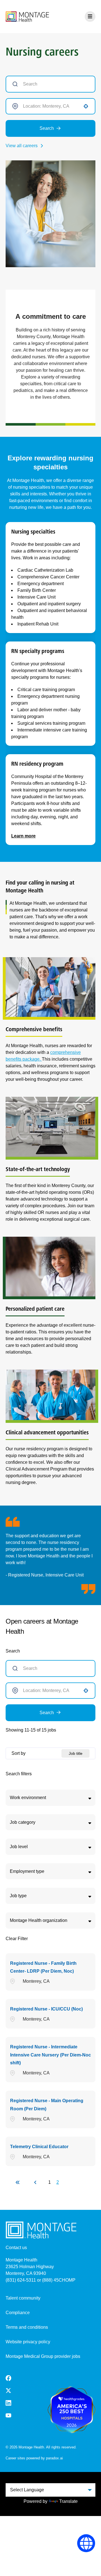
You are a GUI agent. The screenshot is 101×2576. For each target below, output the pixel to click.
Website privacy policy (28, 2342)
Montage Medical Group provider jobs (43, 2356)
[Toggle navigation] (90, 17)
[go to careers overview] (27, 17)
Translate (68, 2501)
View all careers (22, 146)
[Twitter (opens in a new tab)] (8, 2391)
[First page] (18, 2182)
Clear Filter (17, 1939)
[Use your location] (86, 106)
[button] (50, 1798)
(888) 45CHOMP (59, 2280)
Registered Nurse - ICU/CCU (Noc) (46, 2009)
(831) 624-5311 (21, 2280)
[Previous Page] (36, 2182)
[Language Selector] (86, 2543)
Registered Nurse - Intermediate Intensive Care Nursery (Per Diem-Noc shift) (50, 2055)
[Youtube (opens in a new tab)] (8, 2415)
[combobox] (50, 106)
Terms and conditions (27, 2327)
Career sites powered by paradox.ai (34, 2458)
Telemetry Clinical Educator (39, 2147)
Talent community (23, 2298)
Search (47, 128)
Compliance (18, 2313)
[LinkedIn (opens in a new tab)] (8, 2403)
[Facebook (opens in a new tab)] (8, 2378)
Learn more (23, 836)
